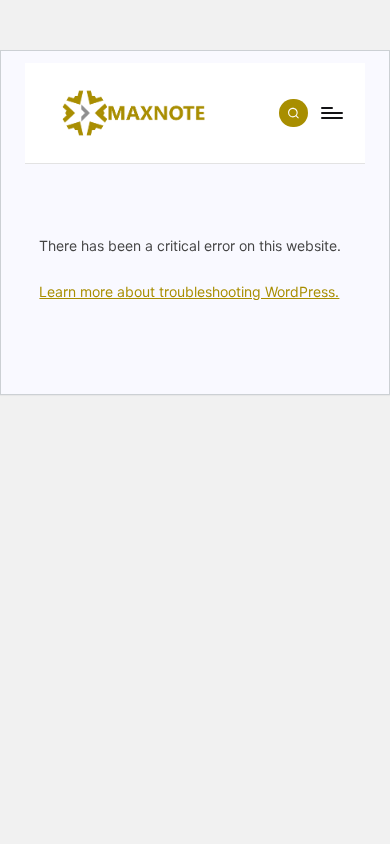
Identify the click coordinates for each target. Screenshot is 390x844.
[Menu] (331, 112)
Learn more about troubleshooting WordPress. (189, 291)
